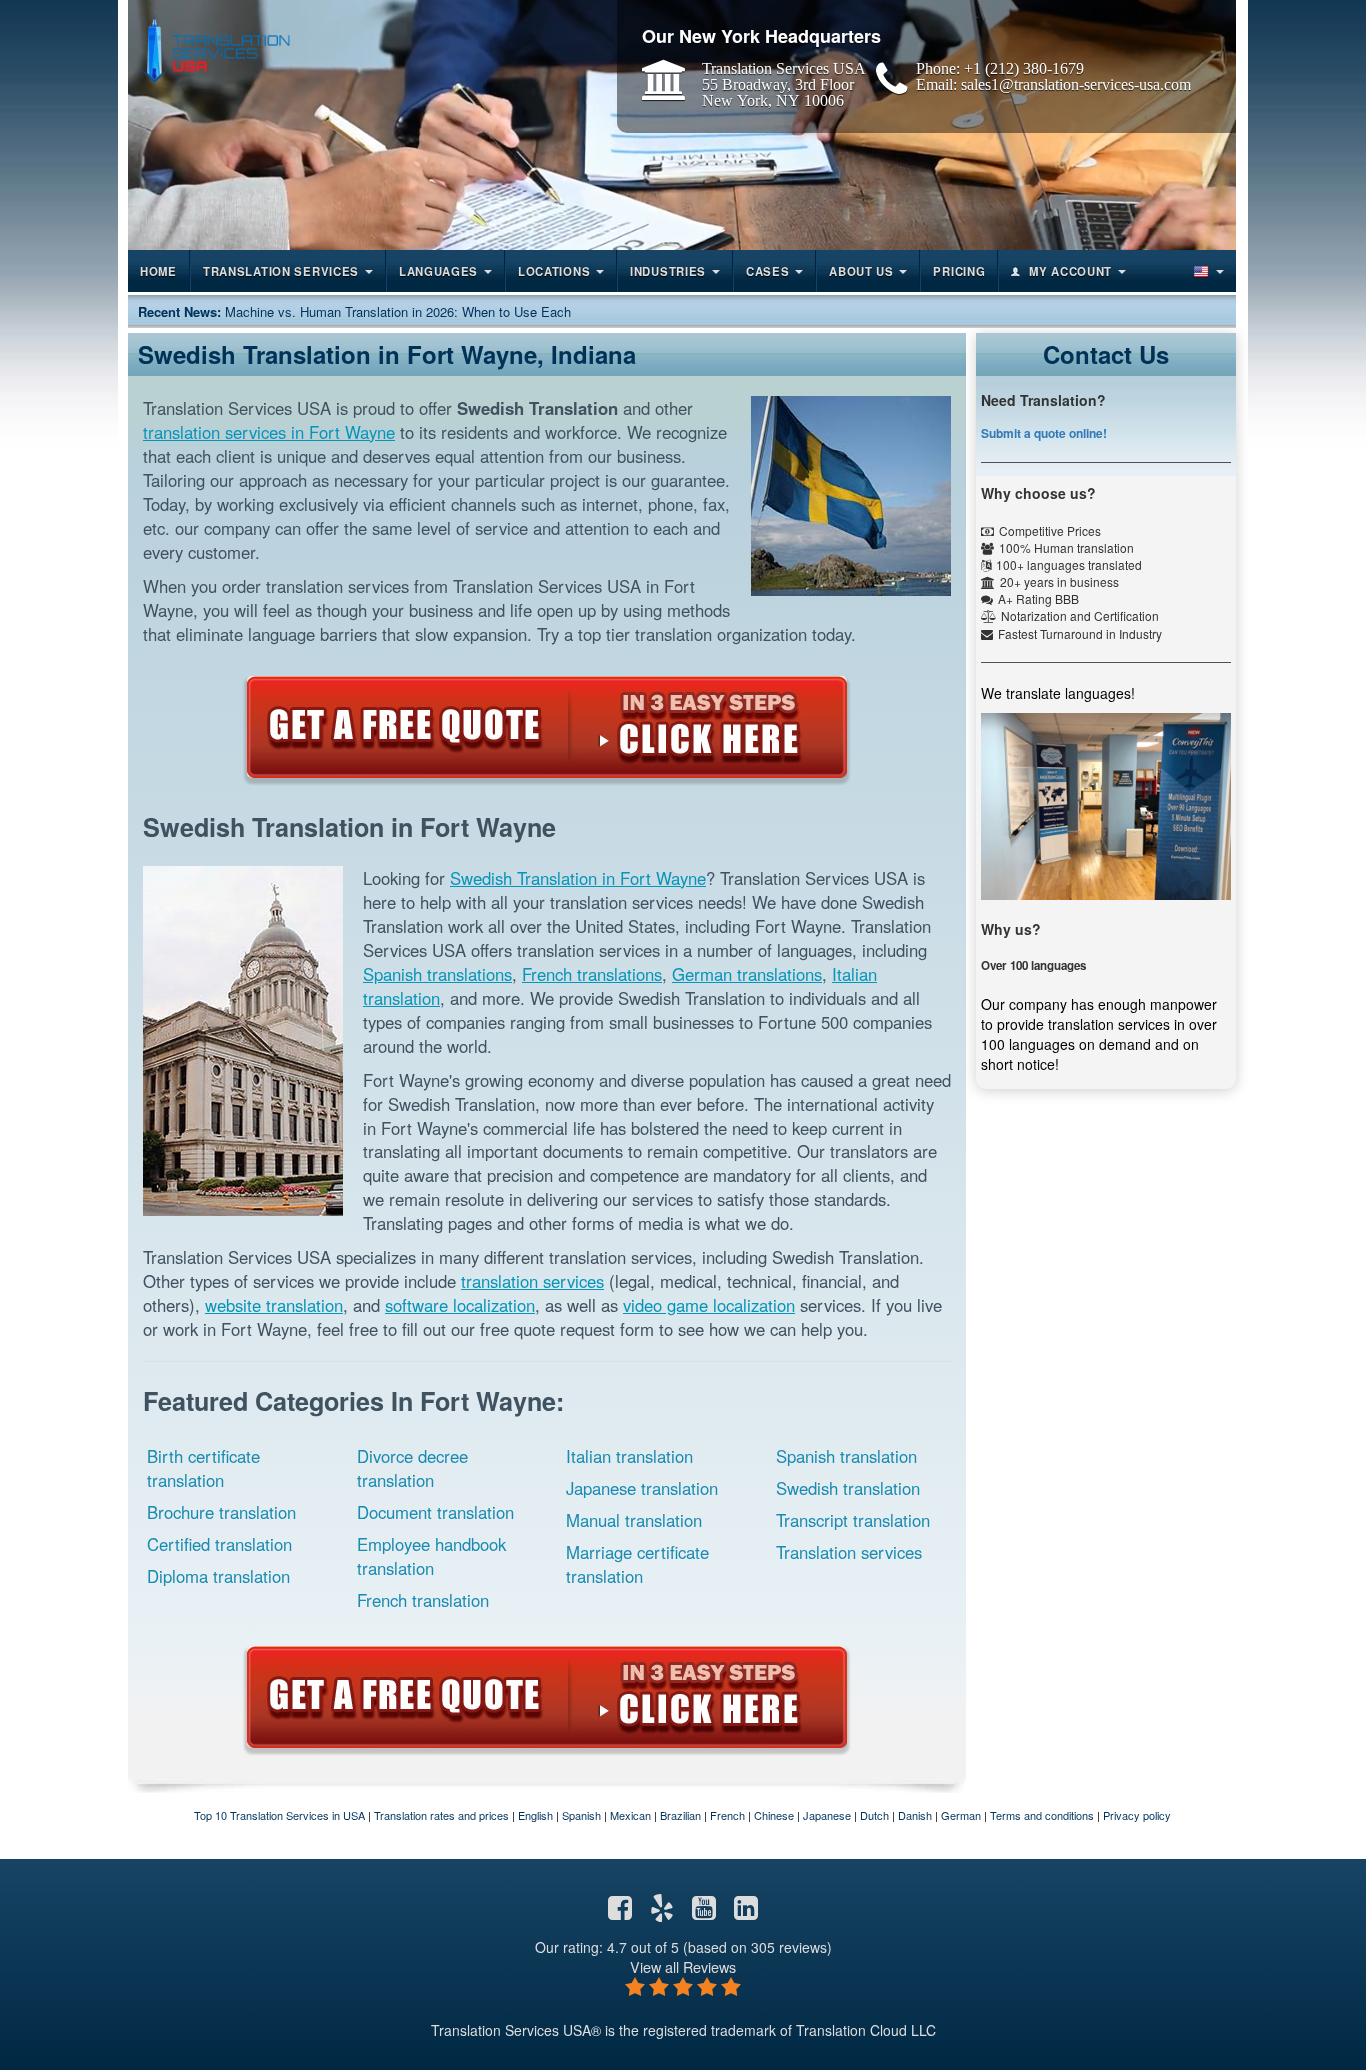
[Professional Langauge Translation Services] (214, 46)
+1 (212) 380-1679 (1024, 68)
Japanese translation (642, 1488)
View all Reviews (683, 1966)
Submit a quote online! (1044, 433)
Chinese (774, 1815)
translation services (532, 1281)
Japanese (827, 1815)
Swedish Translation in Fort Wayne (578, 878)
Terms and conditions (1042, 1815)
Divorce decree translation (412, 1468)
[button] (1207, 271)
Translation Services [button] (281, 271)
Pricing (959, 271)
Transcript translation (853, 1520)
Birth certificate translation (203, 1468)
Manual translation (634, 1520)
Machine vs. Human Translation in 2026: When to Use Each (398, 311)
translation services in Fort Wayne (269, 432)
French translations (592, 974)
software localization (460, 1305)
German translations (747, 974)
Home (158, 271)
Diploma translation (218, 1576)
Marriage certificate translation (637, 1564)
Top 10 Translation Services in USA (279, 1815)
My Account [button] (1070, 271)
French (727, 1815)
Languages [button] (438, 271)
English (535, 1815)
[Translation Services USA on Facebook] (620, 1912)
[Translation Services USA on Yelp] (662, 1912)
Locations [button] (554, 271)
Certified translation (219, 1544)
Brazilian (680, 1815)
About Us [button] (861, 271)
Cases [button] (768, 271)
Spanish (581, 1815)
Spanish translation (846, 1456)
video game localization (709, 1305)
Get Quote (547, 727)
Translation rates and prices (441, 1815)
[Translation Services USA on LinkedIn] (746, 1912)
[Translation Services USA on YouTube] (704, 1912)
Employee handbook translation (431, 1556)
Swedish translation (848, 1488)
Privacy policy (1137, 1815)
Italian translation (629, 1456)
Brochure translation (221, 1512)
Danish (915, 1815)
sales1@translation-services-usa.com (1076, 84)
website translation (274, 1305)
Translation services (849, 1552)
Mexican (630, 1815)
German (961, 1815)
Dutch (874, 1815)
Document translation (435, 1512)
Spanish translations (437, 974)
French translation (423, 1600)
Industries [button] (668, 271)
